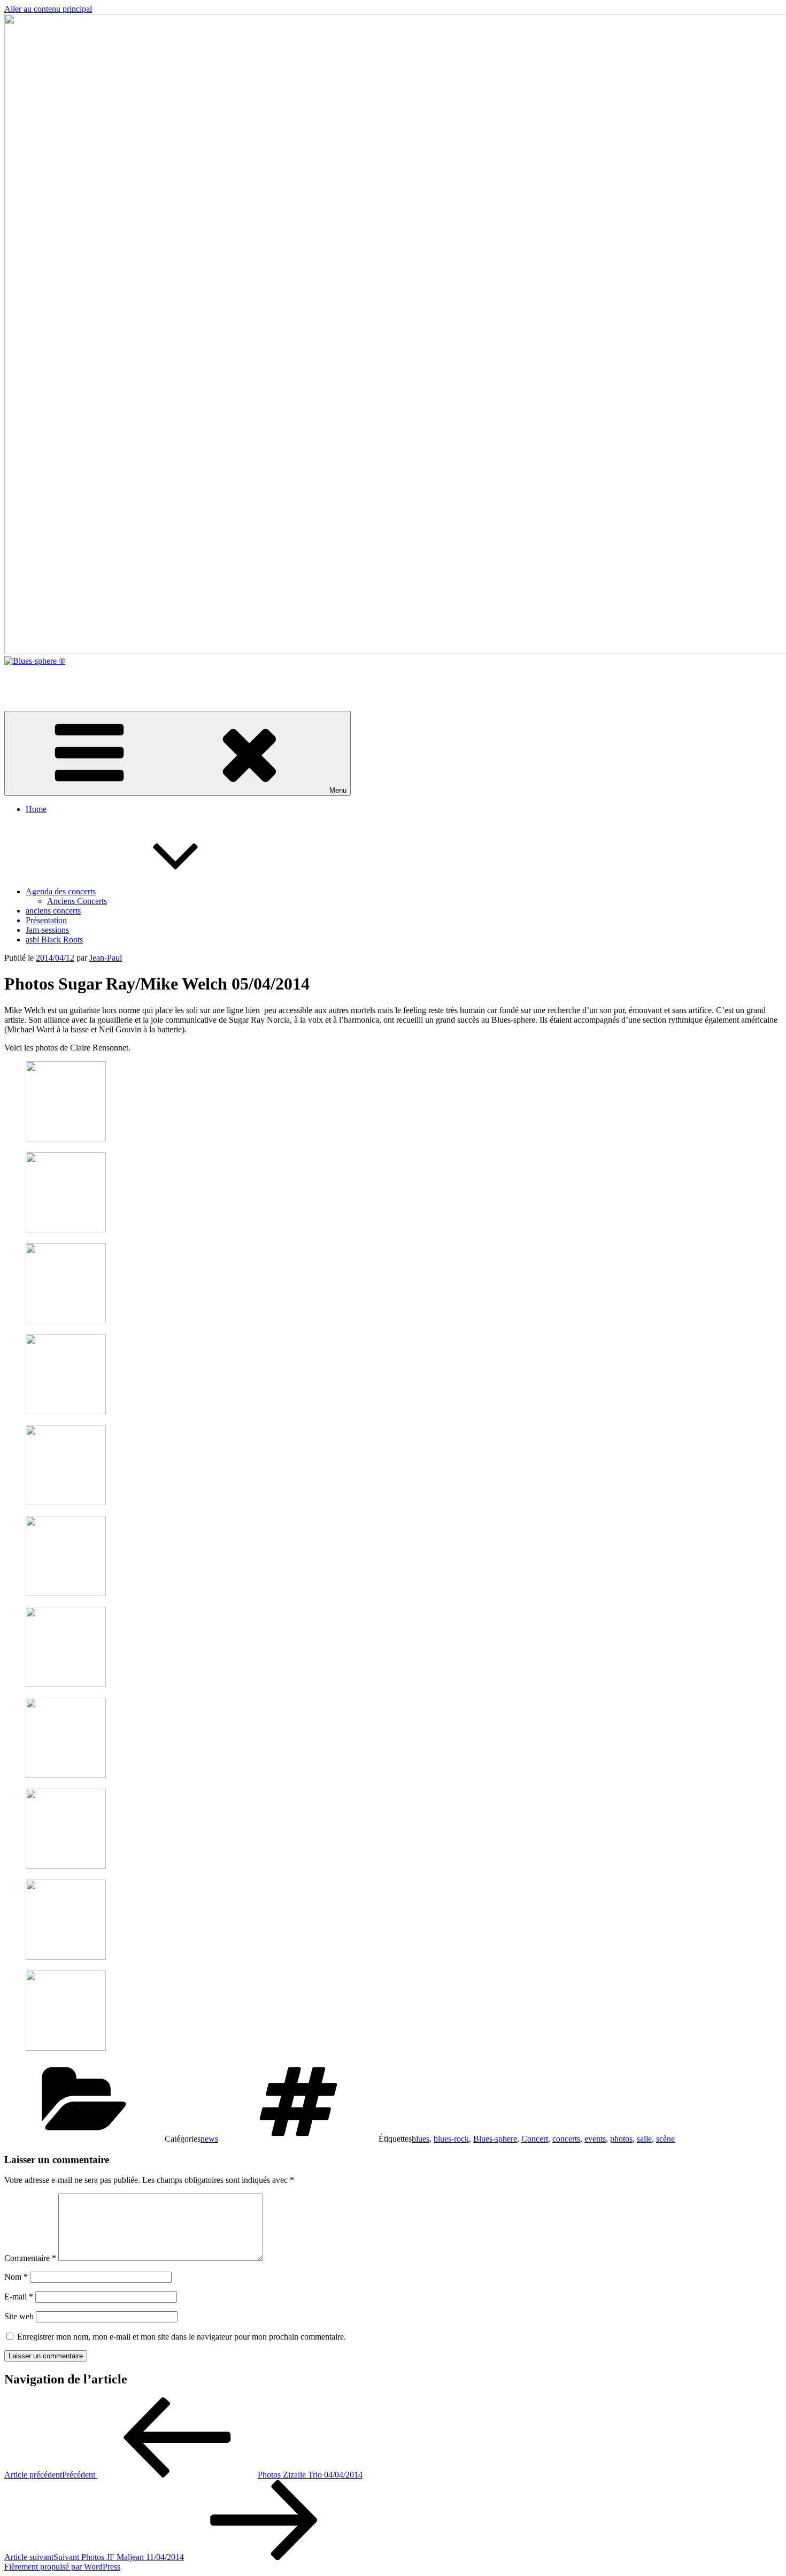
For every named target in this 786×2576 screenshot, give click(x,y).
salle (644, 2139)
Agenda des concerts (61, 891)
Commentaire (30, 2258)
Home (36, 809)
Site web (19, 2316)
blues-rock (451, 2139)
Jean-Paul (106, 958)
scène (665, 2139)
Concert (535, 2139)
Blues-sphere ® (30, 679)
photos (621, 2139)
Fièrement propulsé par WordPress (62, 2567)
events (595, 2139)
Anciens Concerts (77, 901)
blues (421, 2139)
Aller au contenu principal (48, 9)
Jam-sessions (47, 930)
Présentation (46, 920)
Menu (338, 790)
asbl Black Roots (54, 940)
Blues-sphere (495, 2139)
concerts (566, 2139)
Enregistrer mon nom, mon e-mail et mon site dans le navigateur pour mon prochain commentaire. (182, 2337)
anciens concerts (53, 911)
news (209, 2139)
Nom (16, 2277)
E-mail (19, 2297)
